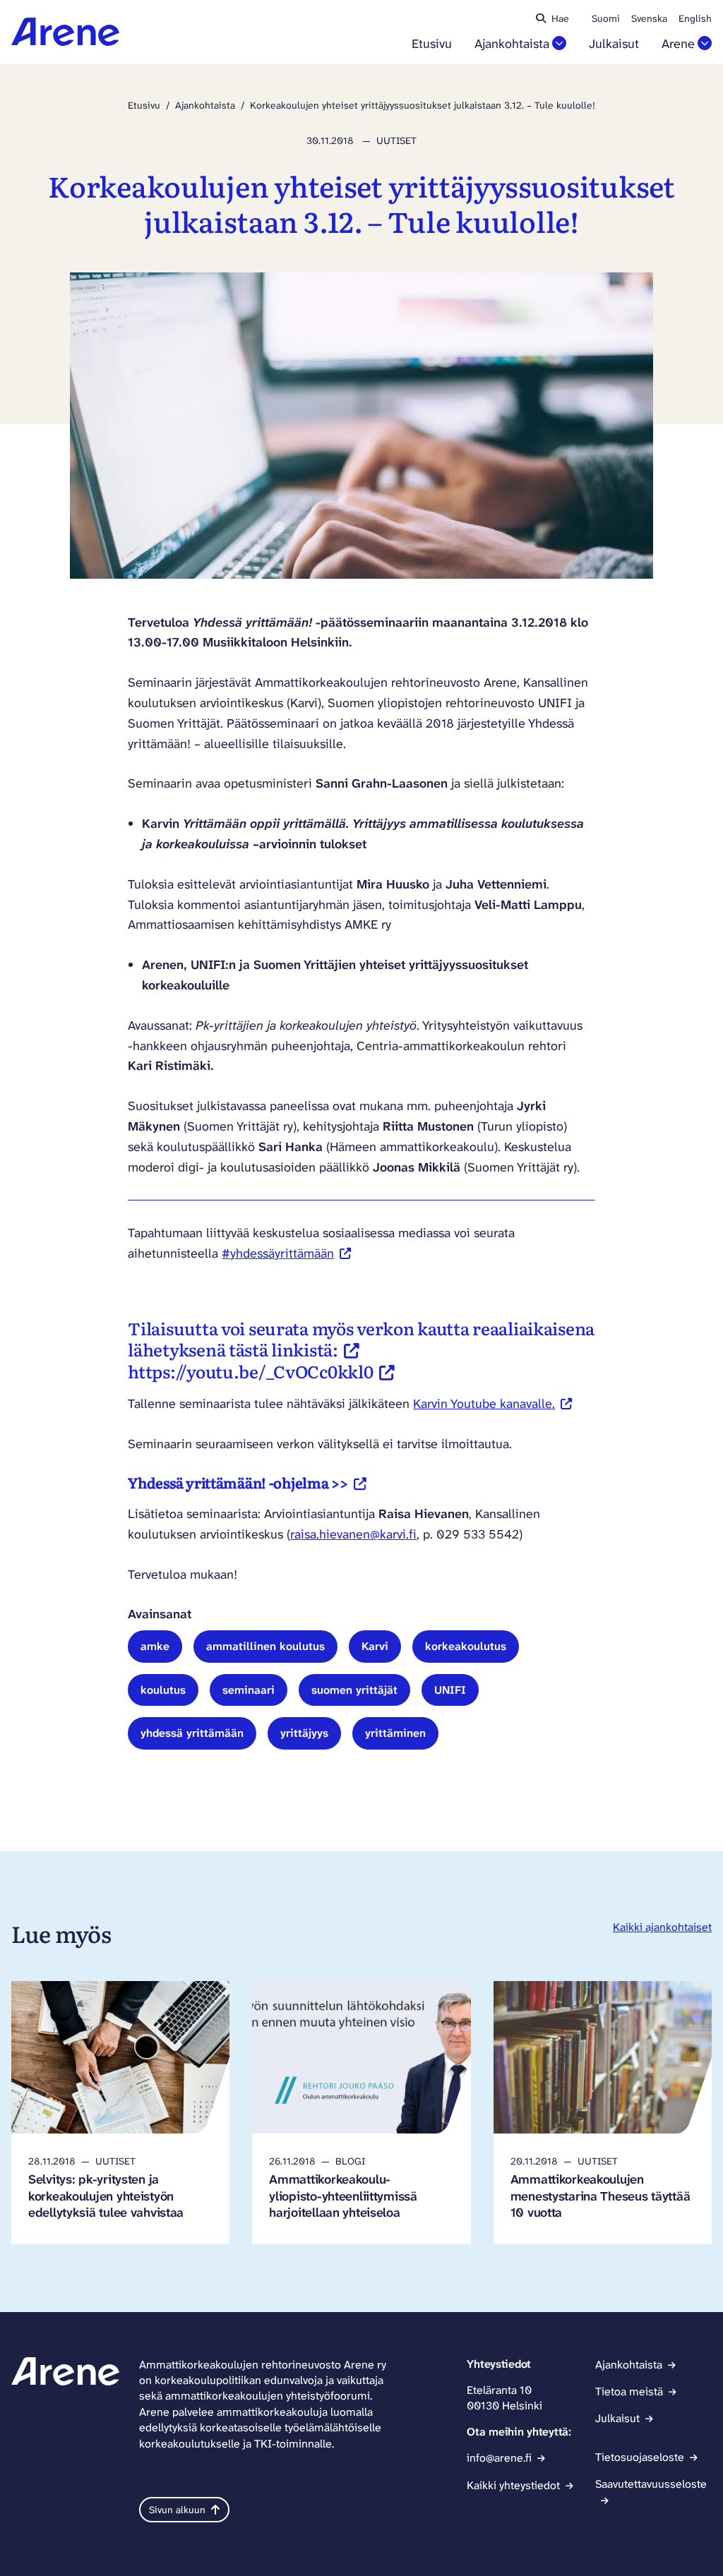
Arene (678, 44)
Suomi (606, 18)
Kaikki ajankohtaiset (662, 1927)
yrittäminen (395, 1733)
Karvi (375, 1646)
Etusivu (432, 44)
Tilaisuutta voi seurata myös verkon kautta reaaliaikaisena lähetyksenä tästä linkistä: (361, 1338)
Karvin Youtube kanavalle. (492, 1404)
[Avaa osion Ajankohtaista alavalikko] (559, 43)
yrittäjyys (304, 1733)
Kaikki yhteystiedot (513, 2485)
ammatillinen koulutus (265, 1646)
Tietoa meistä (629, 2391)
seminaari (249, 1690)
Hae (560, 18)
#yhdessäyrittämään (286, 1253)
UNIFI (450, 1690)
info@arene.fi (499, 2458)
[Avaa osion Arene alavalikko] (705, 43)
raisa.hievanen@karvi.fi (353, 1534)
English (695, 18)
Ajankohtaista (512, 44)
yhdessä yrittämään (192, 1733)
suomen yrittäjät (354, 1690)
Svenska (649, 18)
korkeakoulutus (466, 1646)
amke (155, 1646)
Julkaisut (614, 44)
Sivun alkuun (177, 2510)
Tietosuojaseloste (640, 2457)
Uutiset (396, 140)
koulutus (163, 1690)
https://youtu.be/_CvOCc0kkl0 (261, 1371)
